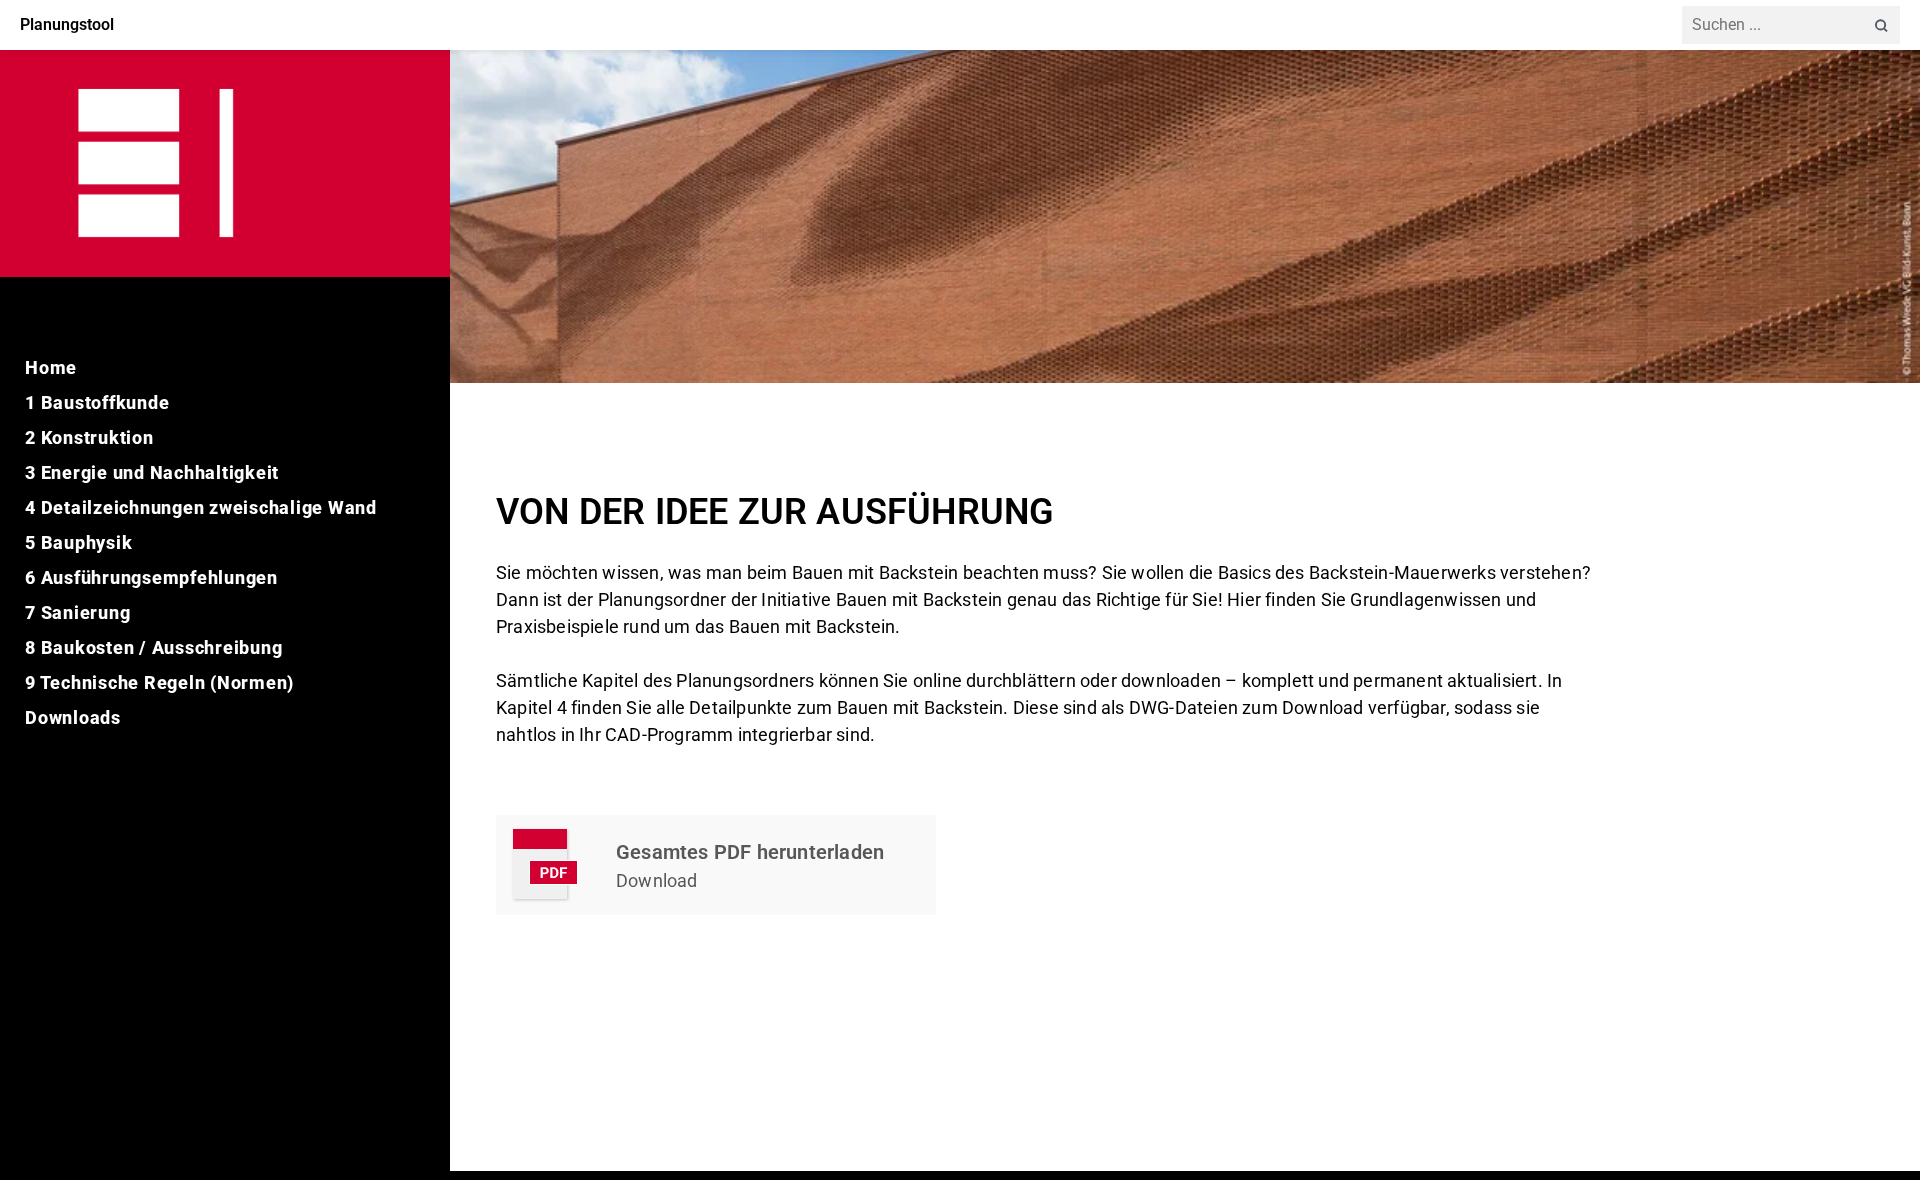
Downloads (73, 717)
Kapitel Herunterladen (716, 865)
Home (51, 367)
